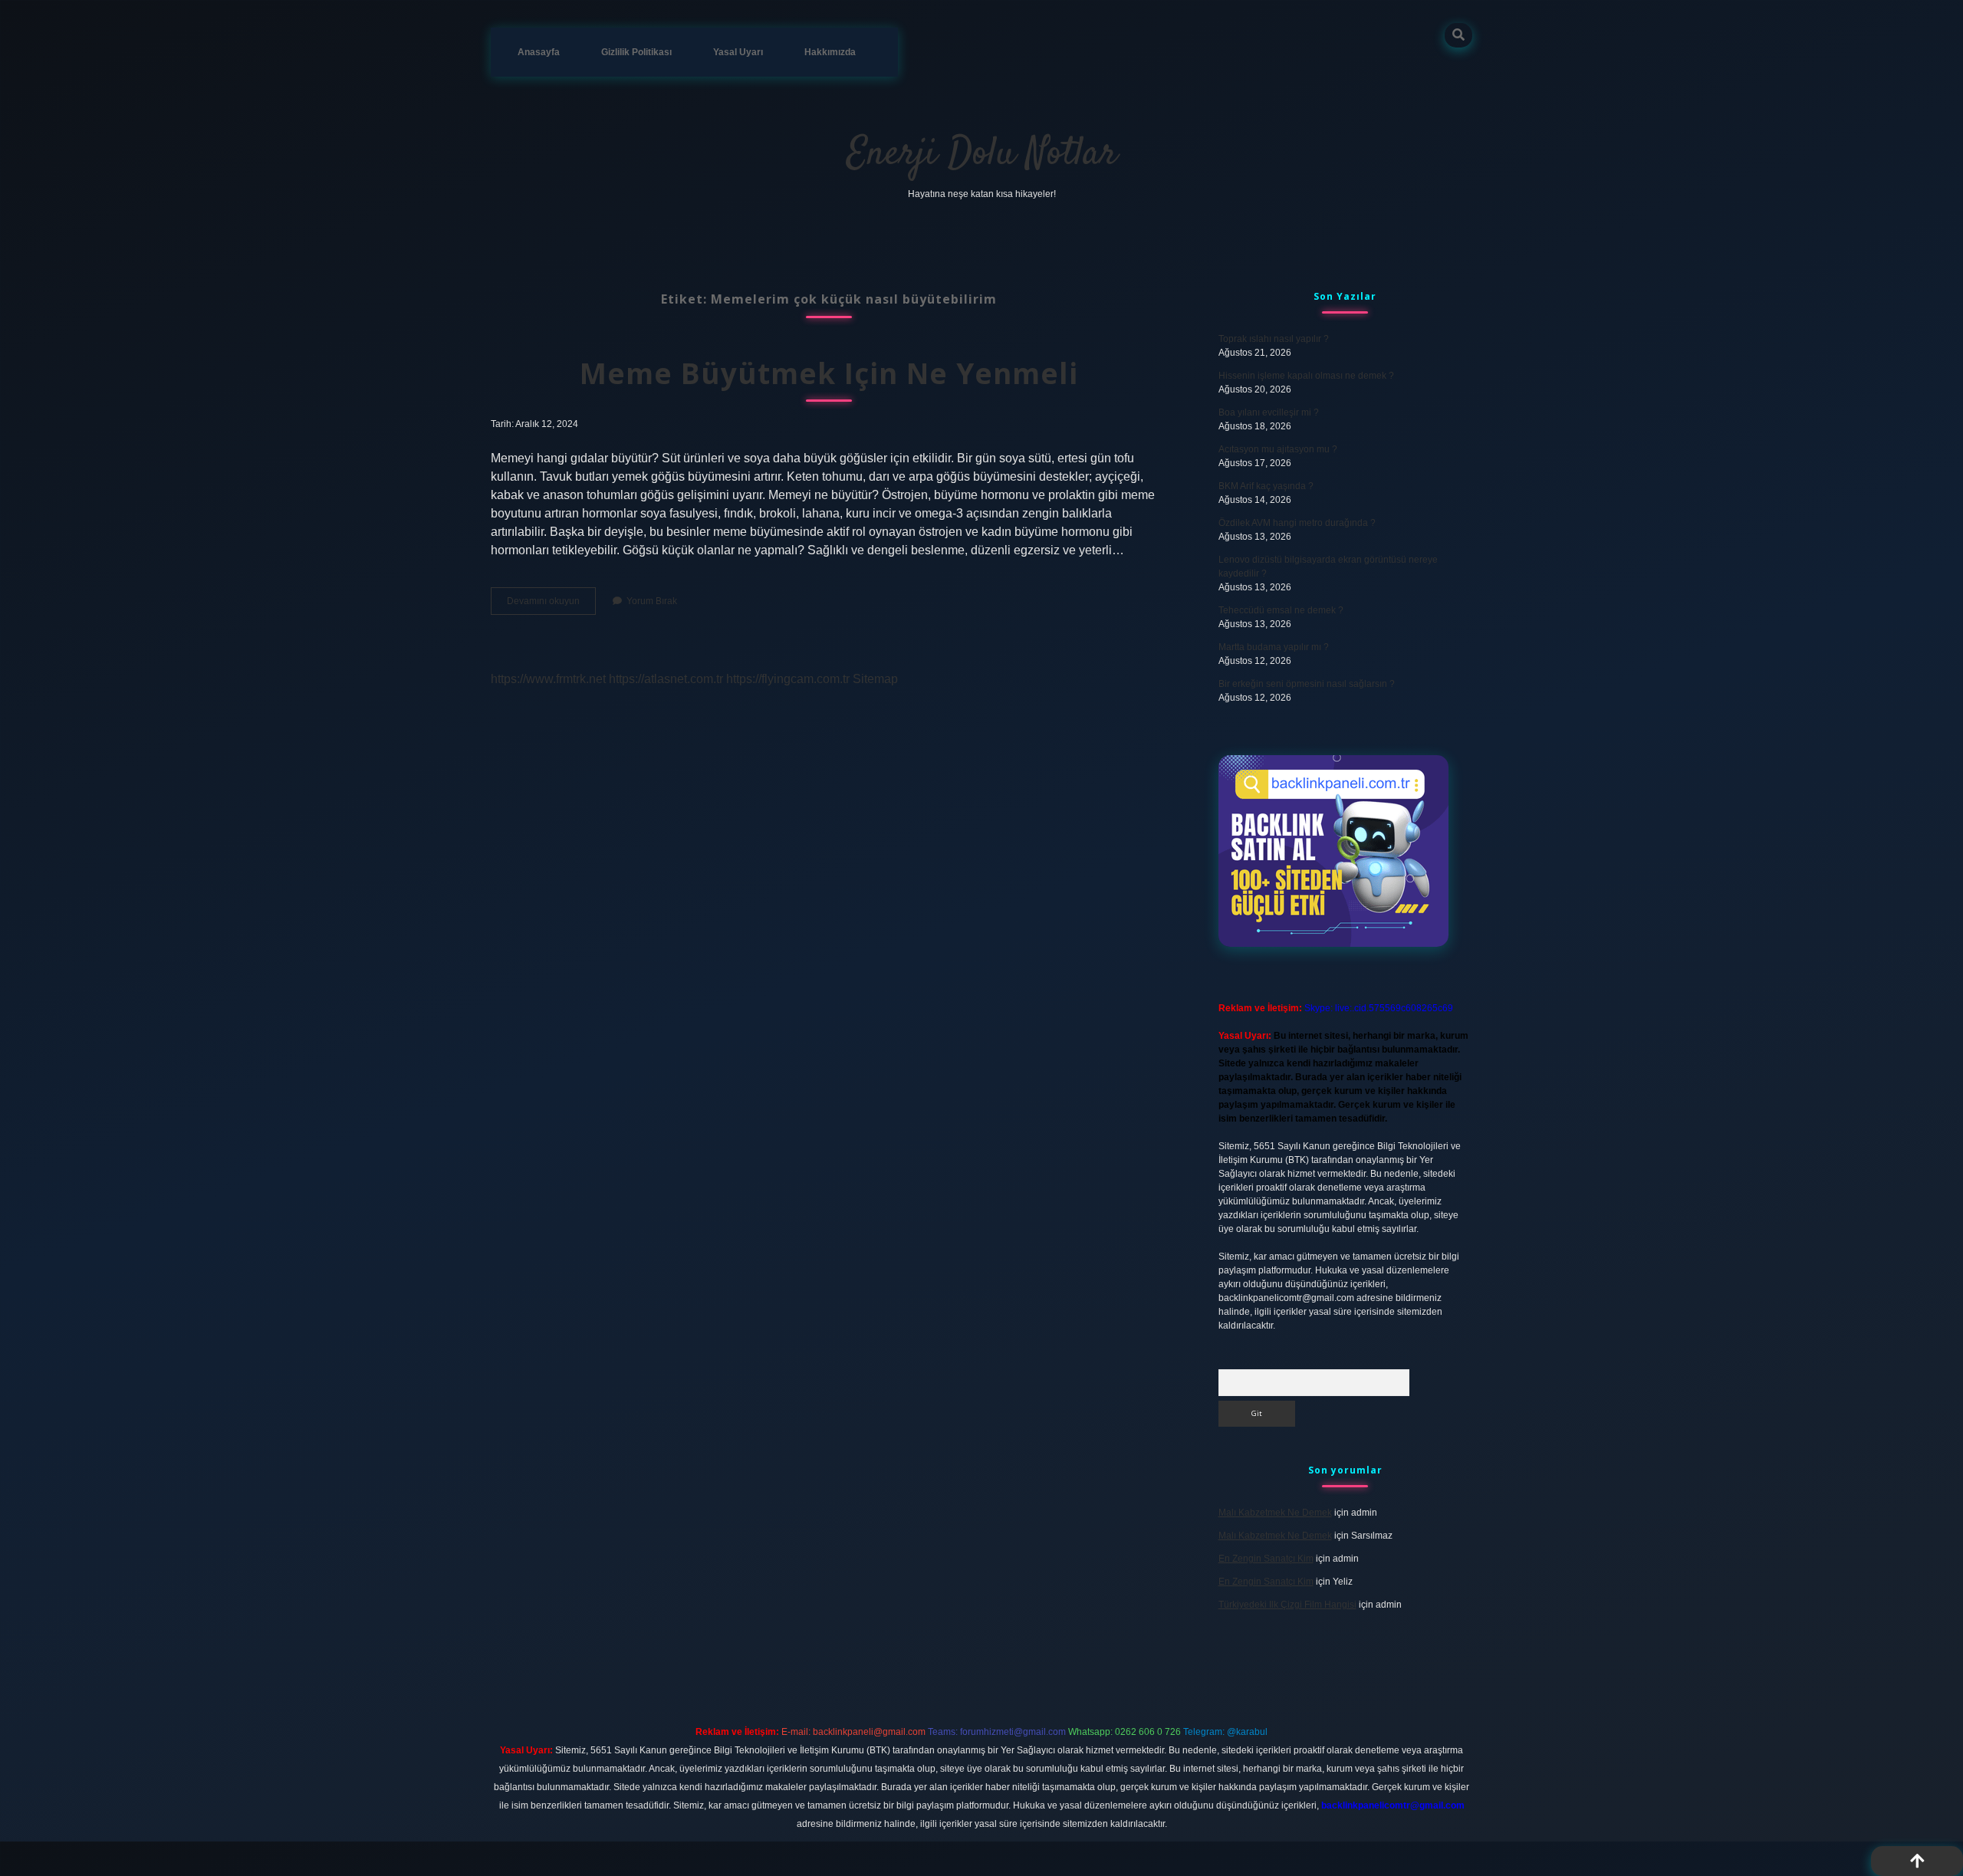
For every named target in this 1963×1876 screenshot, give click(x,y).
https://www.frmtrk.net (548, 679)
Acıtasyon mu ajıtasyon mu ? (1278, 449)
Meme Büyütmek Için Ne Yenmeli (829, 373)
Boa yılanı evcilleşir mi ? (1269, 412)
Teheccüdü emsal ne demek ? (1281, 610)
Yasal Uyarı (738, 52)
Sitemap (875, 679)
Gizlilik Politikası (636, 52)
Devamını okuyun (551, 605)
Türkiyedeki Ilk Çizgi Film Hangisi (1287, 1605)
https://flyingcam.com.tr (788, 679)
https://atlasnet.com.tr (666, 679)
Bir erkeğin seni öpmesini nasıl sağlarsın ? (1307, 684)
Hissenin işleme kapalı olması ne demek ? (1306, 376)
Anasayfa (539, 52)
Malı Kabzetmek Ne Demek (1275, 1513)
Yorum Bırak (652, 601)
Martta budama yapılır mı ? (1274, 647)
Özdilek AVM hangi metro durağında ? (1297, 523)
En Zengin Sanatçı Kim (1266, 1559)
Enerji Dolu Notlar (982, 154)
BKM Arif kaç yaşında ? (1266, 486)
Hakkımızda (830, 52)
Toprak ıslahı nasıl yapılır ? (1274, 339)
